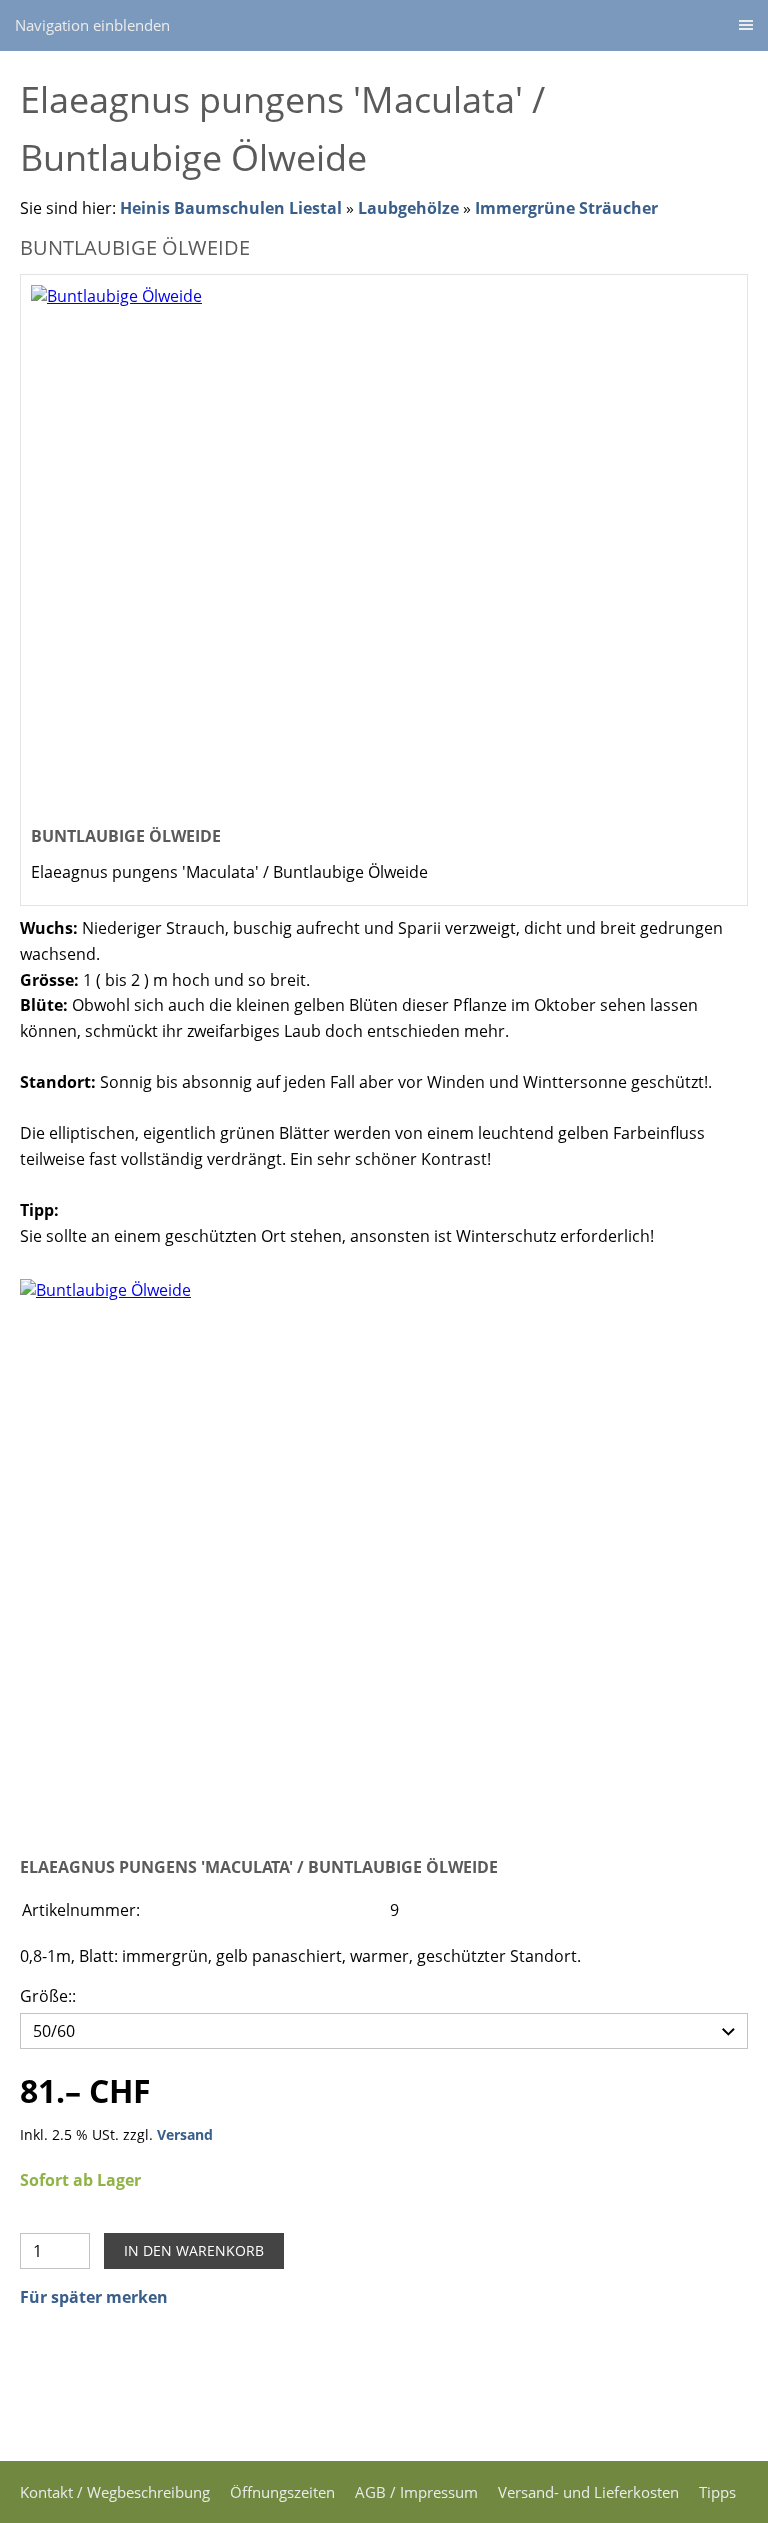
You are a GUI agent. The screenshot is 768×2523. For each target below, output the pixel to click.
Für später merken (94, 2297)
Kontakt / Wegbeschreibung (115, 2492)
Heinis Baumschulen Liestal (233, 208)
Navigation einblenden (92, 25)
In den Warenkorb (194, 2250)
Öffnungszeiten (282, 2492)
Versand (185, 2134)
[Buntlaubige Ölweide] (384, 1552)
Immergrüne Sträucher (566, 208)
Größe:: (48, 1996)
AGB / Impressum (416, 2492)
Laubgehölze (408, 208)
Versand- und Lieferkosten (588, 2492)
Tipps (717, 2492)
